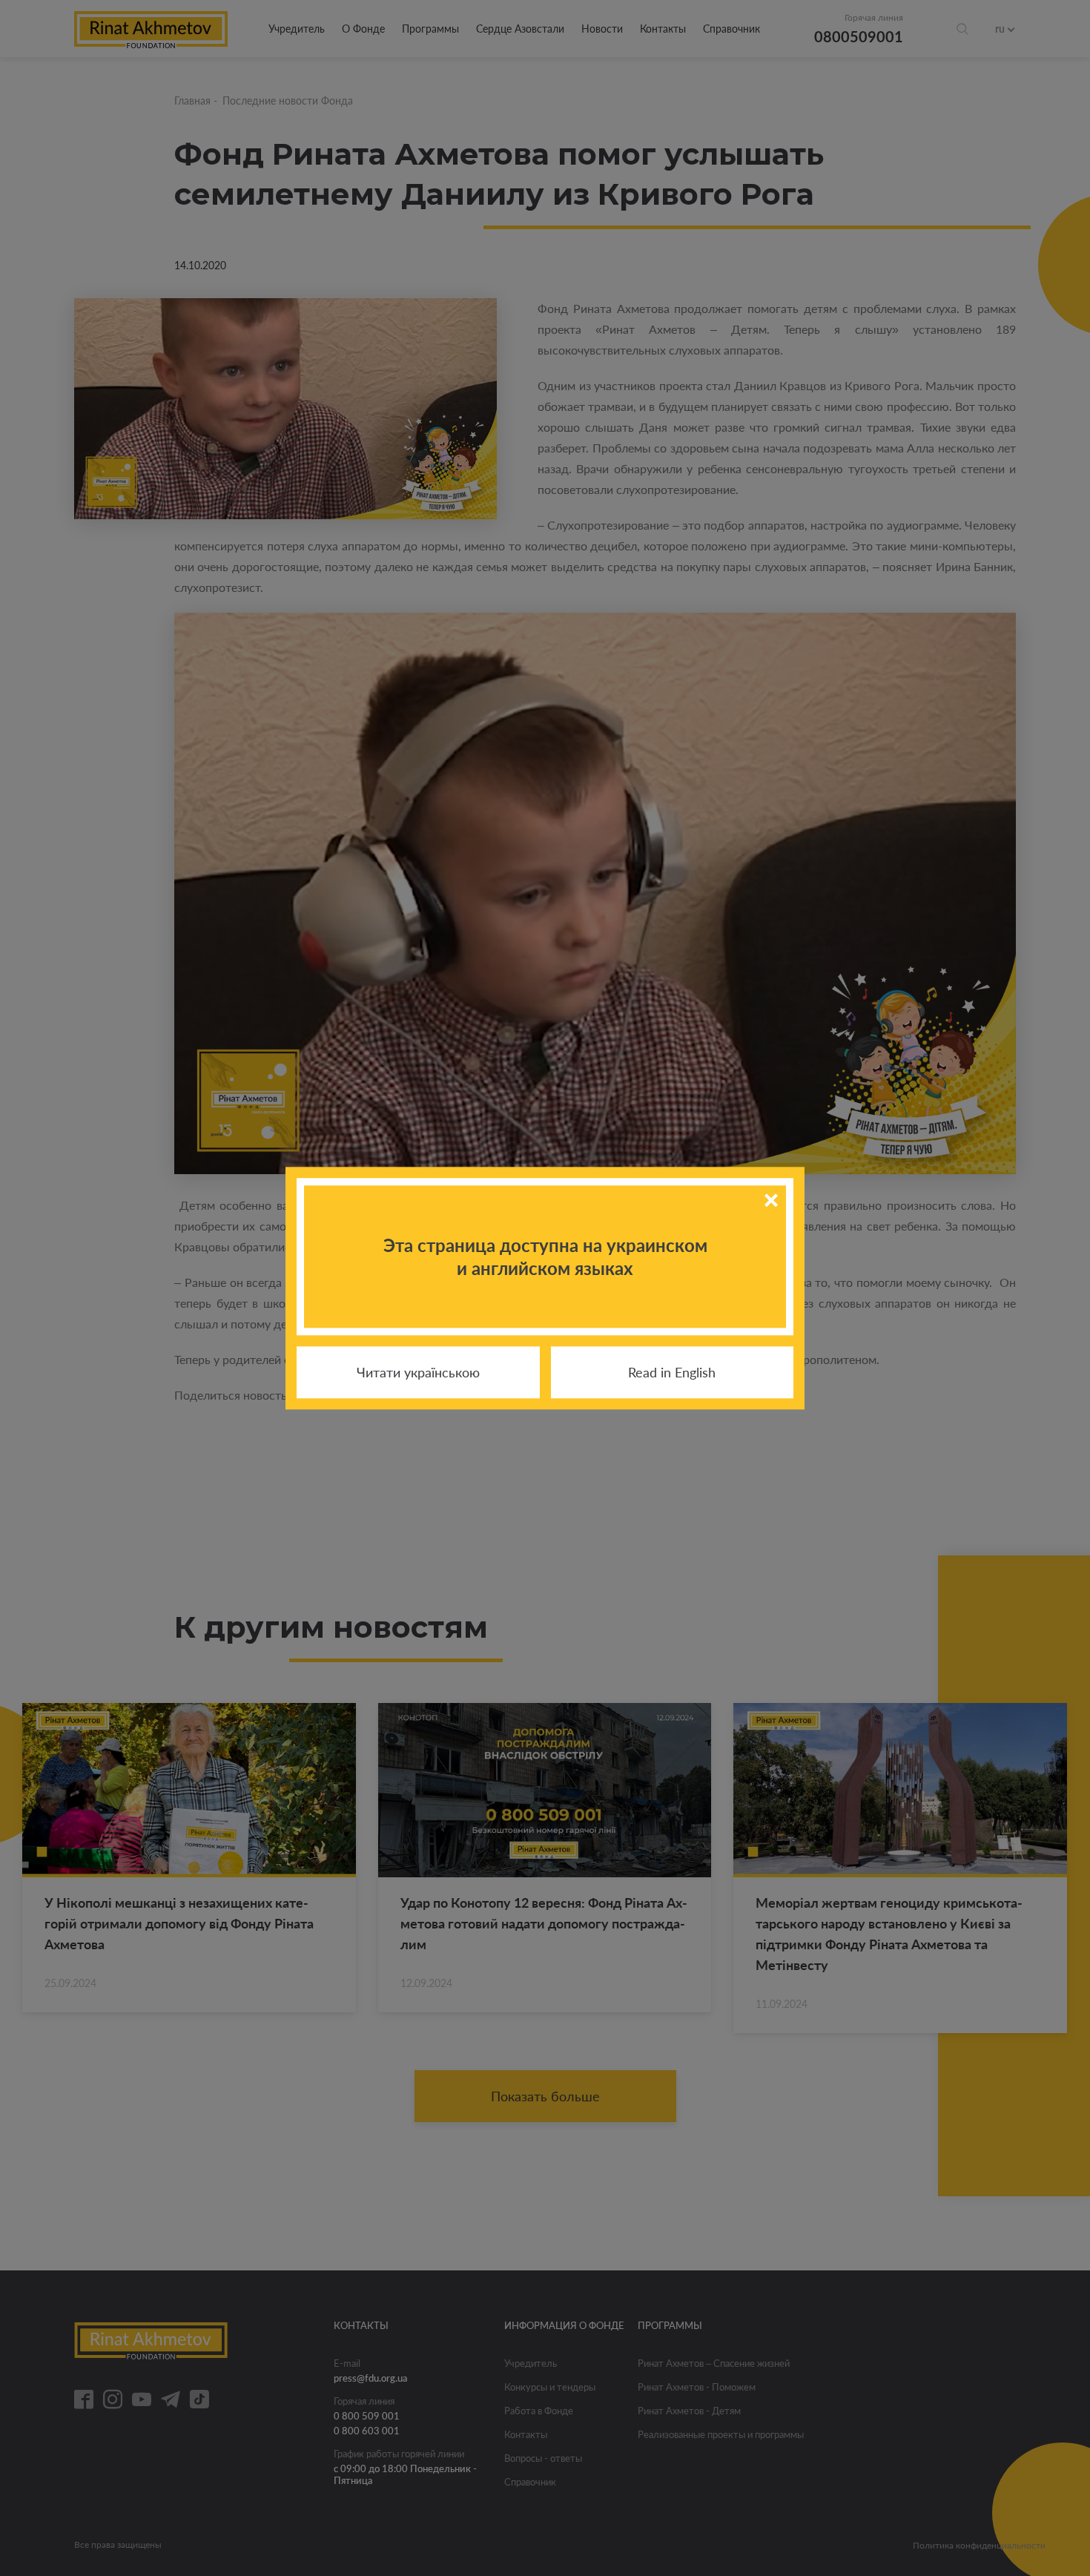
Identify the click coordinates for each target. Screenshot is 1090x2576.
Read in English (672, 1372)
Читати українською (418, 1372)
